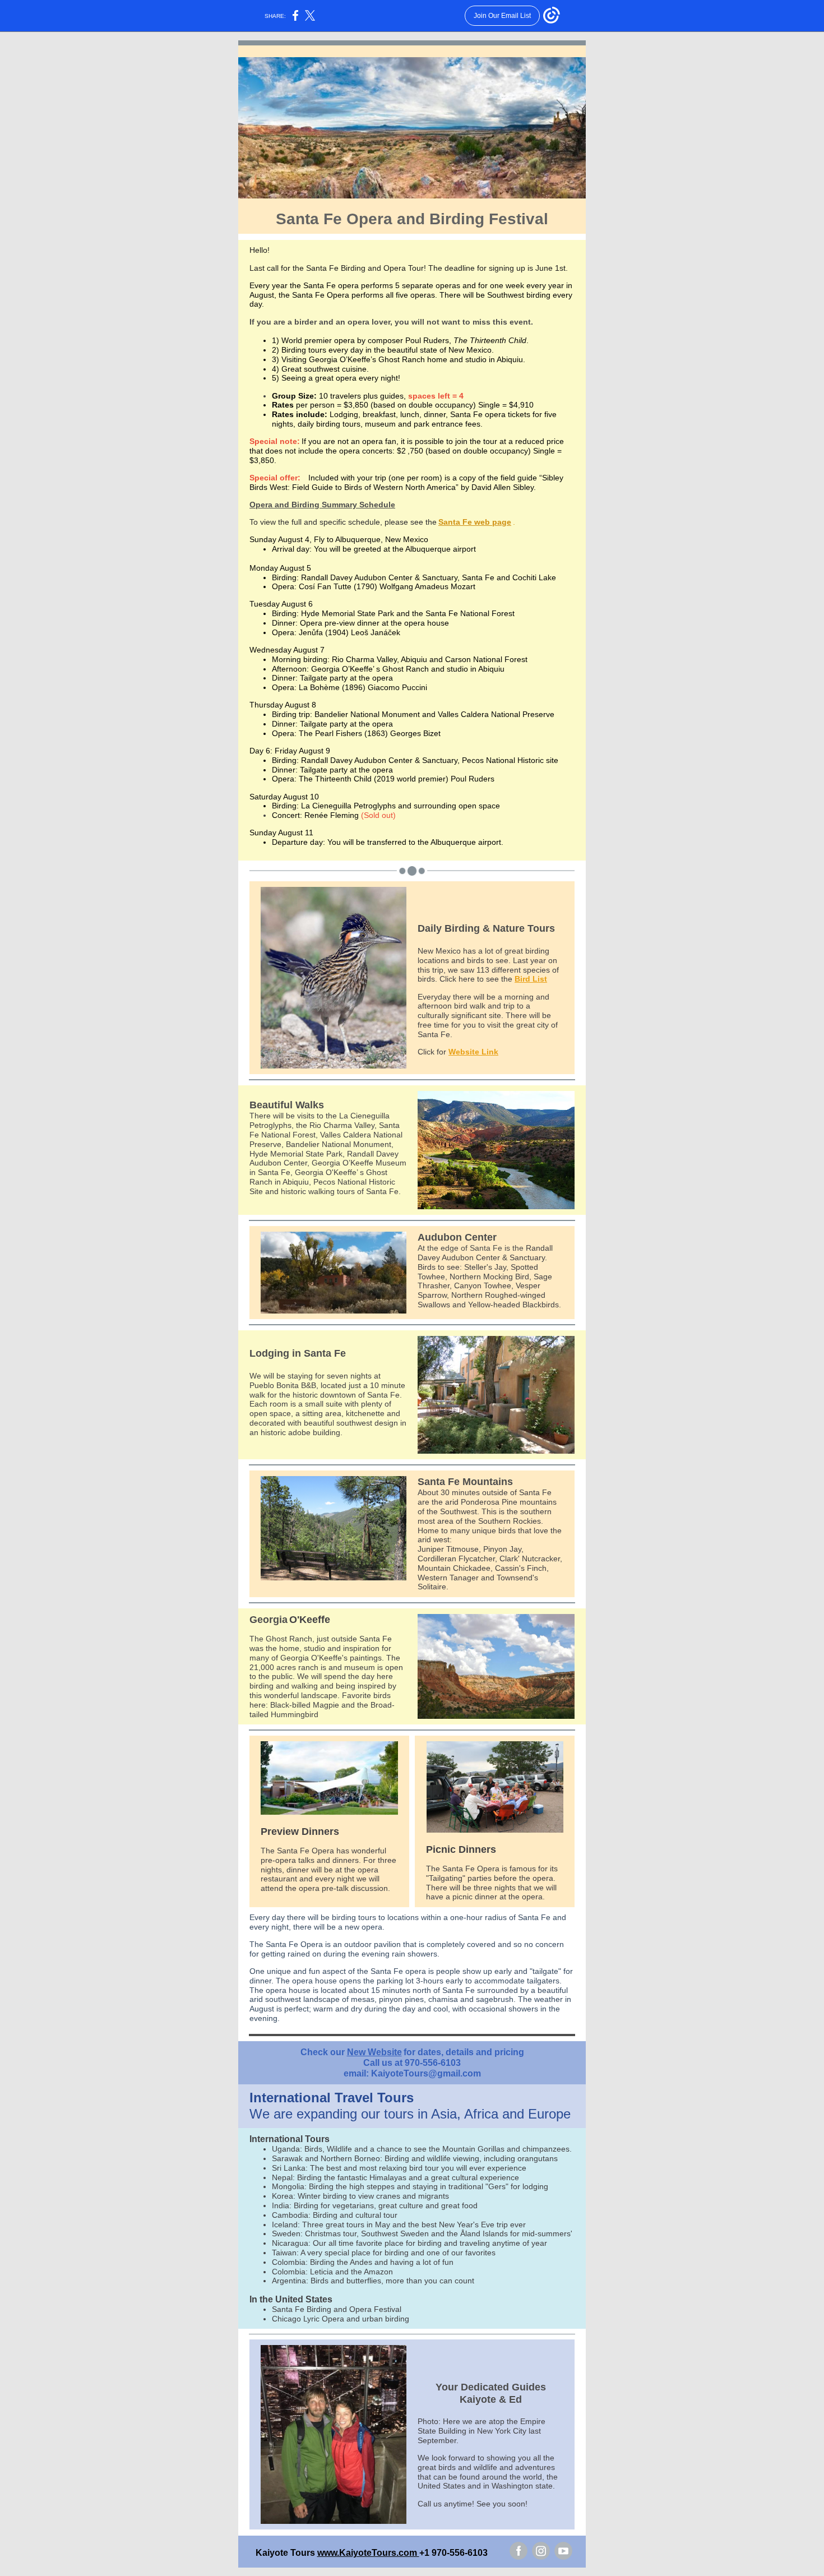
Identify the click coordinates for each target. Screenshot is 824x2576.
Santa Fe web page (475, 522)
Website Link (473, 1052)
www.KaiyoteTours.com (368, 2553)
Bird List (531, 979)
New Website (374, 2052)
